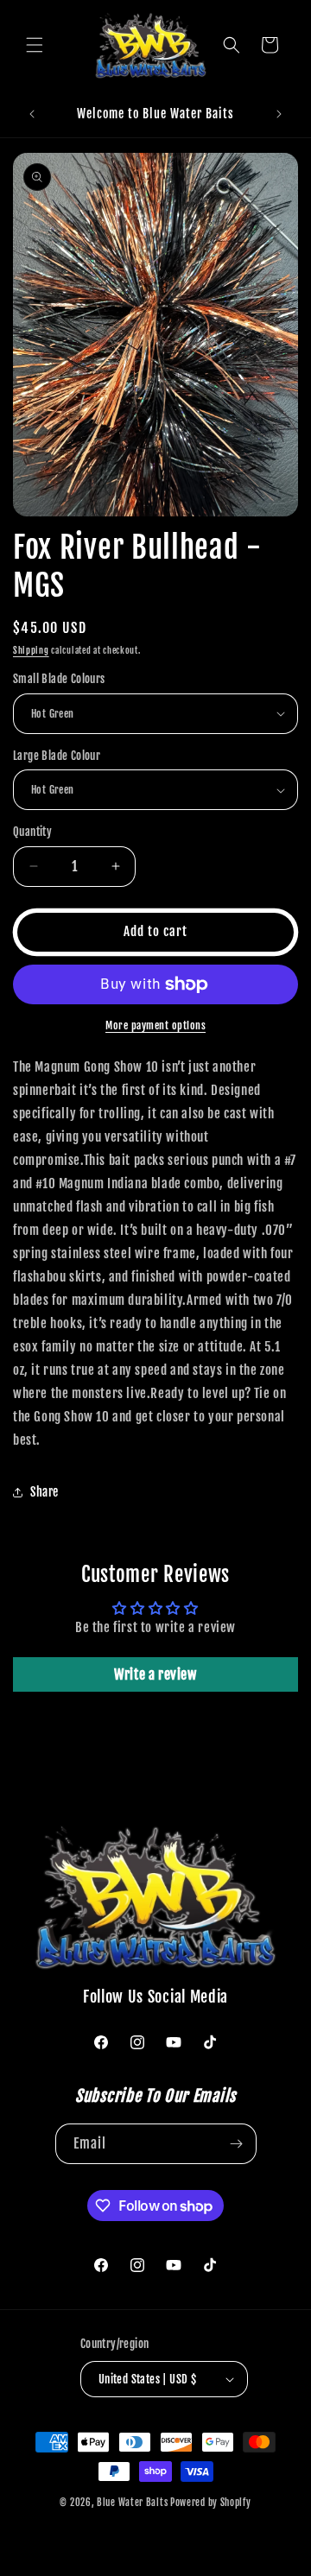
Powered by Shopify (211, 2503)
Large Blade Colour (57, 756)
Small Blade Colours (59, 679)
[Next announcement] (279, 114)
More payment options (155, 1025)
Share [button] (44, 1492)
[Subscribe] (237, 2144)
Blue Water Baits (132, 2503)
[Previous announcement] (32, 114)
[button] (35, 45)
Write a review (155, 1674)
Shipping (31, 650)
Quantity (32, 832)
